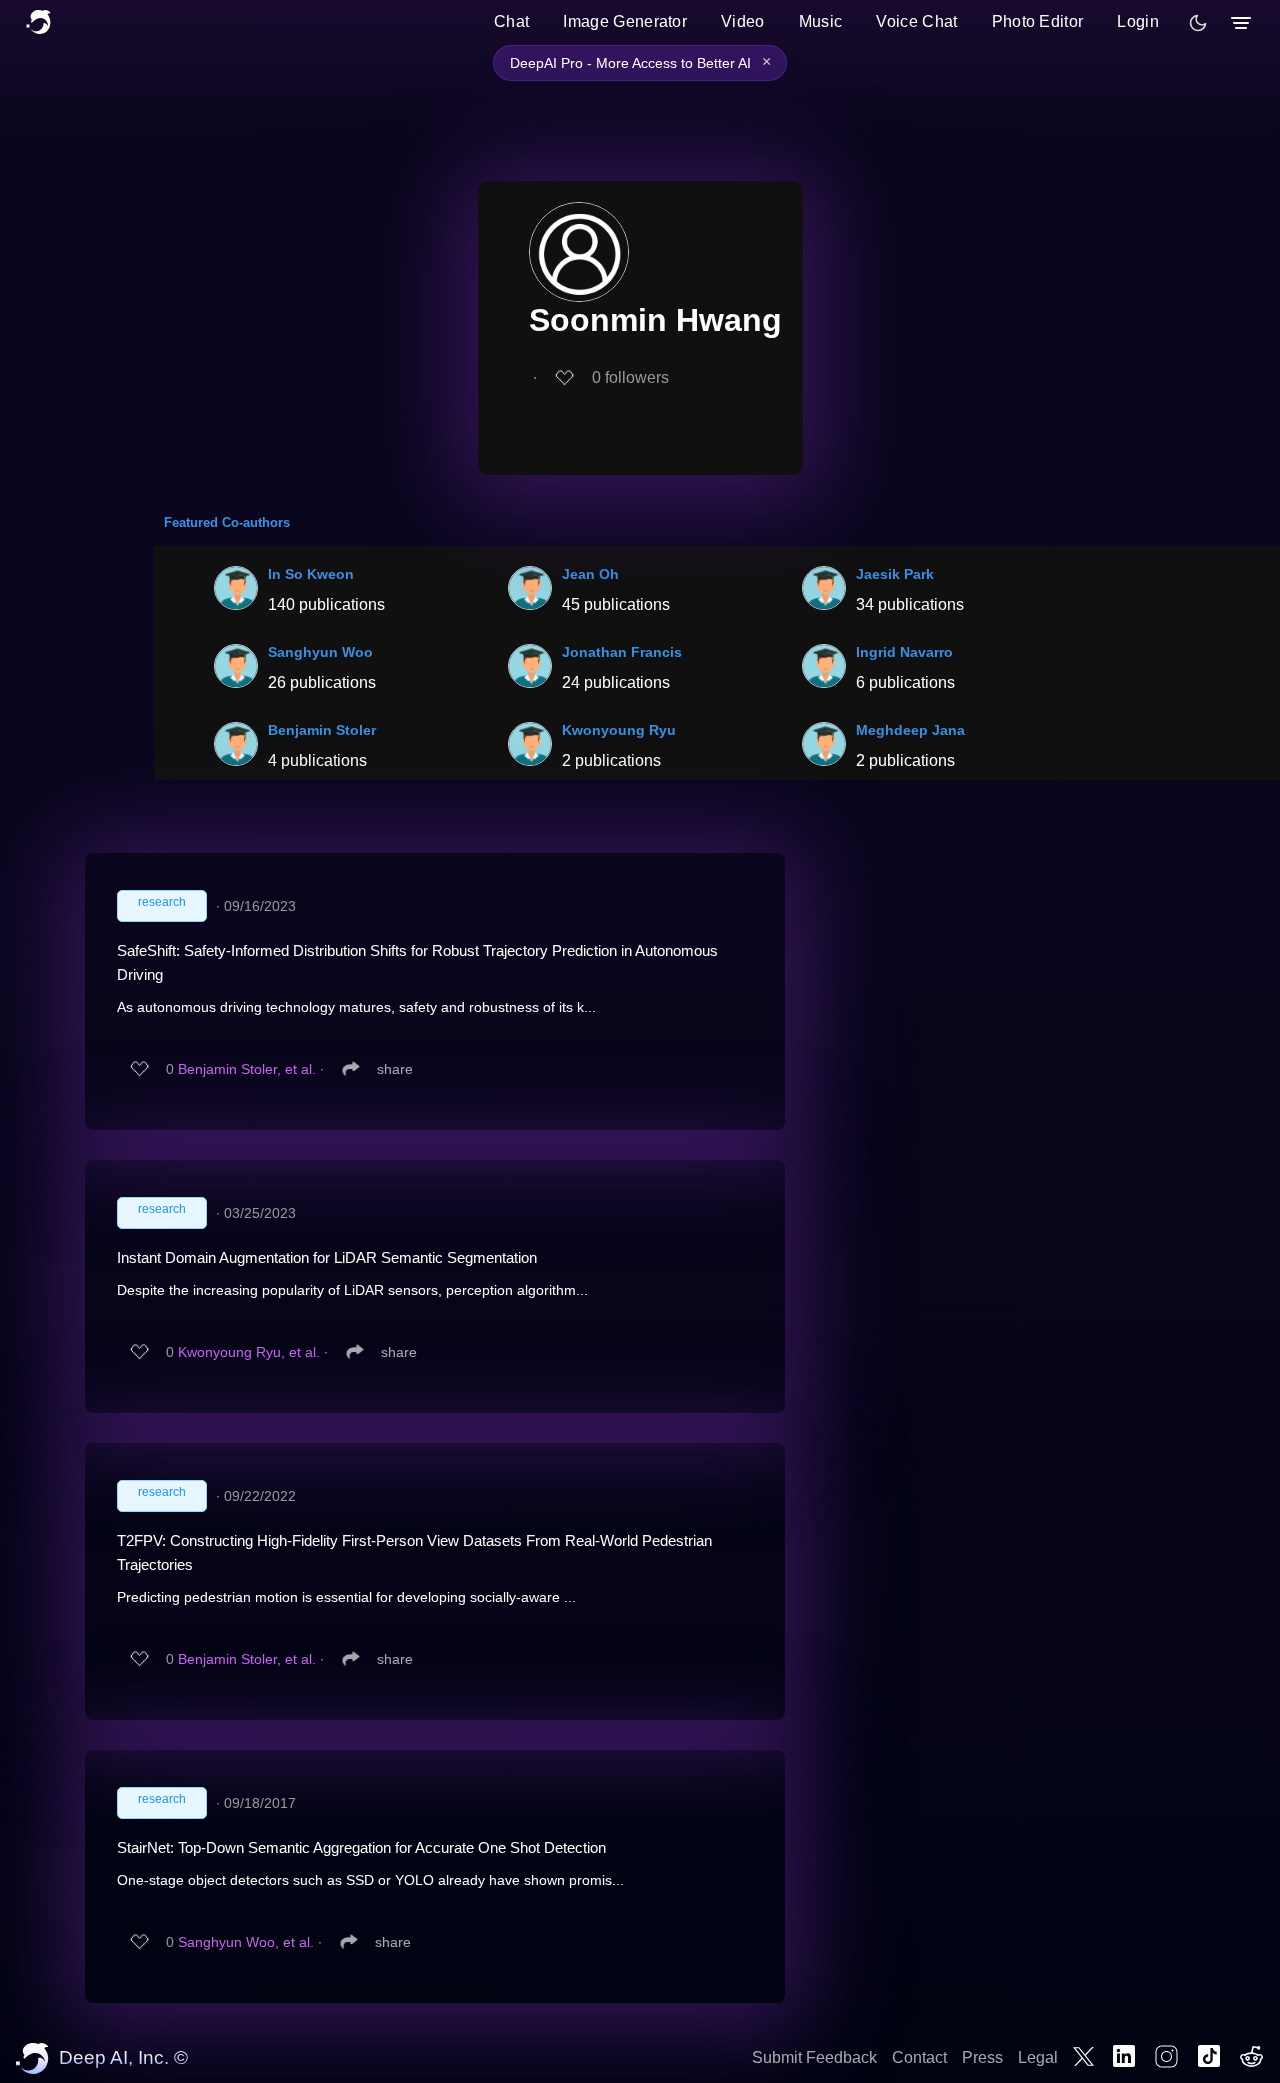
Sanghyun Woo (320, 652)
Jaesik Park (895, 574)
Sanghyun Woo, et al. (246, 1942)
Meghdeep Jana (910, 730)
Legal (1038, 2057)
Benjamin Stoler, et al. (247, 1069)
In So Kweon (311, 574)
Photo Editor (1038, 21)
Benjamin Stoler (322, 730)
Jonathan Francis (622, 652)
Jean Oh (590, 574)
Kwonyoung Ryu (619, 730)
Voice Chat (916, 21)
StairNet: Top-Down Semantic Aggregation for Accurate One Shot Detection (361, 1847)
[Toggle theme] (1198, 23)
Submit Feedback (814, 2057)
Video (743, 21)
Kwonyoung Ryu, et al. (249, 1352)
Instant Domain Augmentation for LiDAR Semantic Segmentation (327, 1257)
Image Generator (625, 21)
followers (630, 377)
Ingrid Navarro (904, 652)
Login (1138, 21)
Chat (511, 21)
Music (821, 21)
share (395, 1069)
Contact (919, 2057)
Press (982, 2057)
